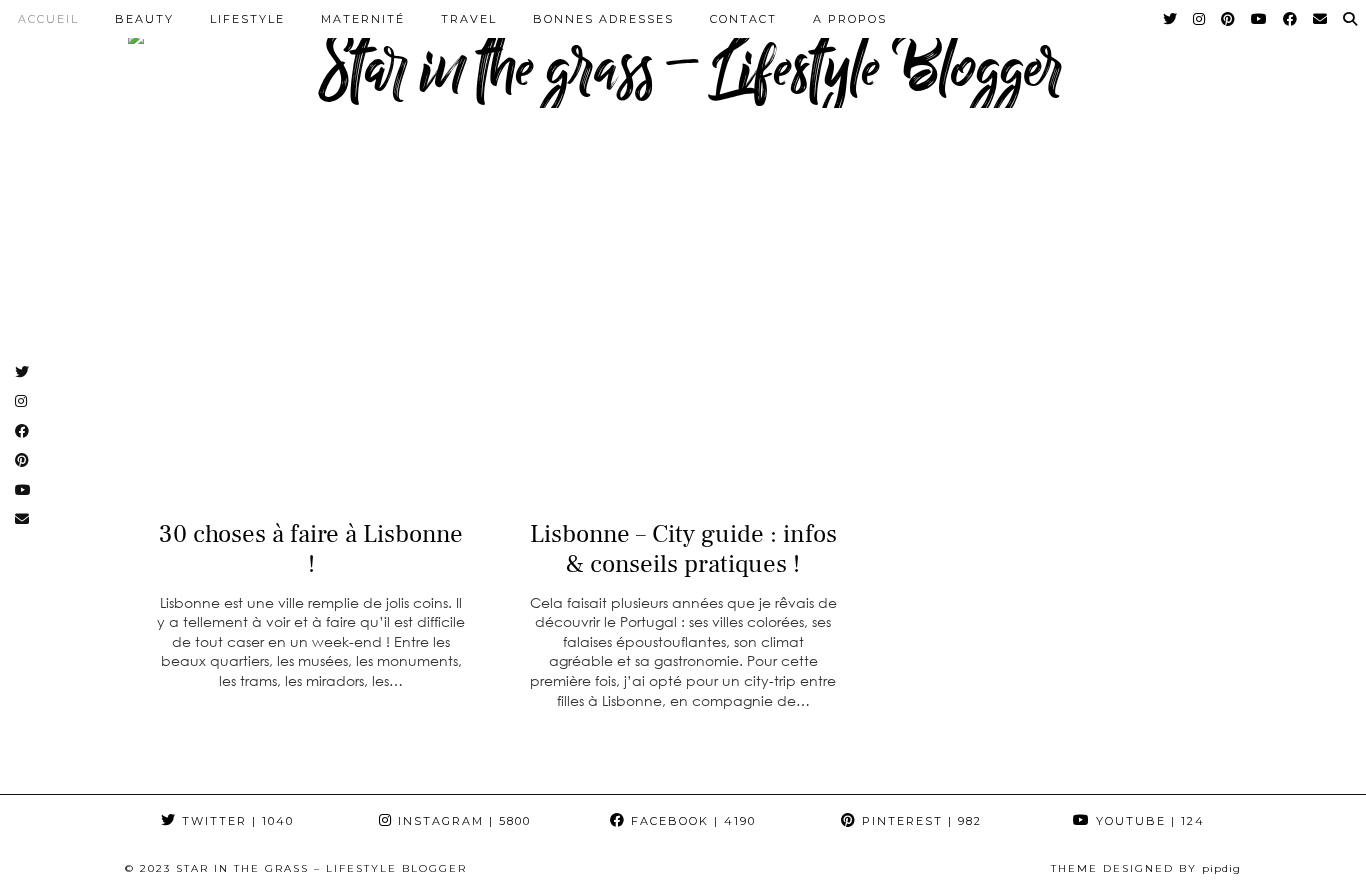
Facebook (691, 821)
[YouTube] (1260, 19)
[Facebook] (1291, 19)
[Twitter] (1171, 19)
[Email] (1321, 19)
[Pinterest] (1229, 19)
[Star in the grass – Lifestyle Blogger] (683, 65)
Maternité (363, 19)
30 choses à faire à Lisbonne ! (311, 549)
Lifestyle (247, 19)
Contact (743, 19)
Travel (469, 19)
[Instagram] (1200, 19)
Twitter (235, 821)
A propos (850, 19)
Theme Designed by (1146, 868)
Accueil (48, 19)
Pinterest (919, 821)
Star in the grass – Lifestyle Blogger (321, 868)
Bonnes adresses (603, 19)
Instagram (462, 821)
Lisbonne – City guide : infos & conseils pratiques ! (683, 549)
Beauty (144, 19)
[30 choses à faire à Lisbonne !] (311, 337)
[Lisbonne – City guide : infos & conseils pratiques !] (683, 337)
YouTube (1148, 821)
